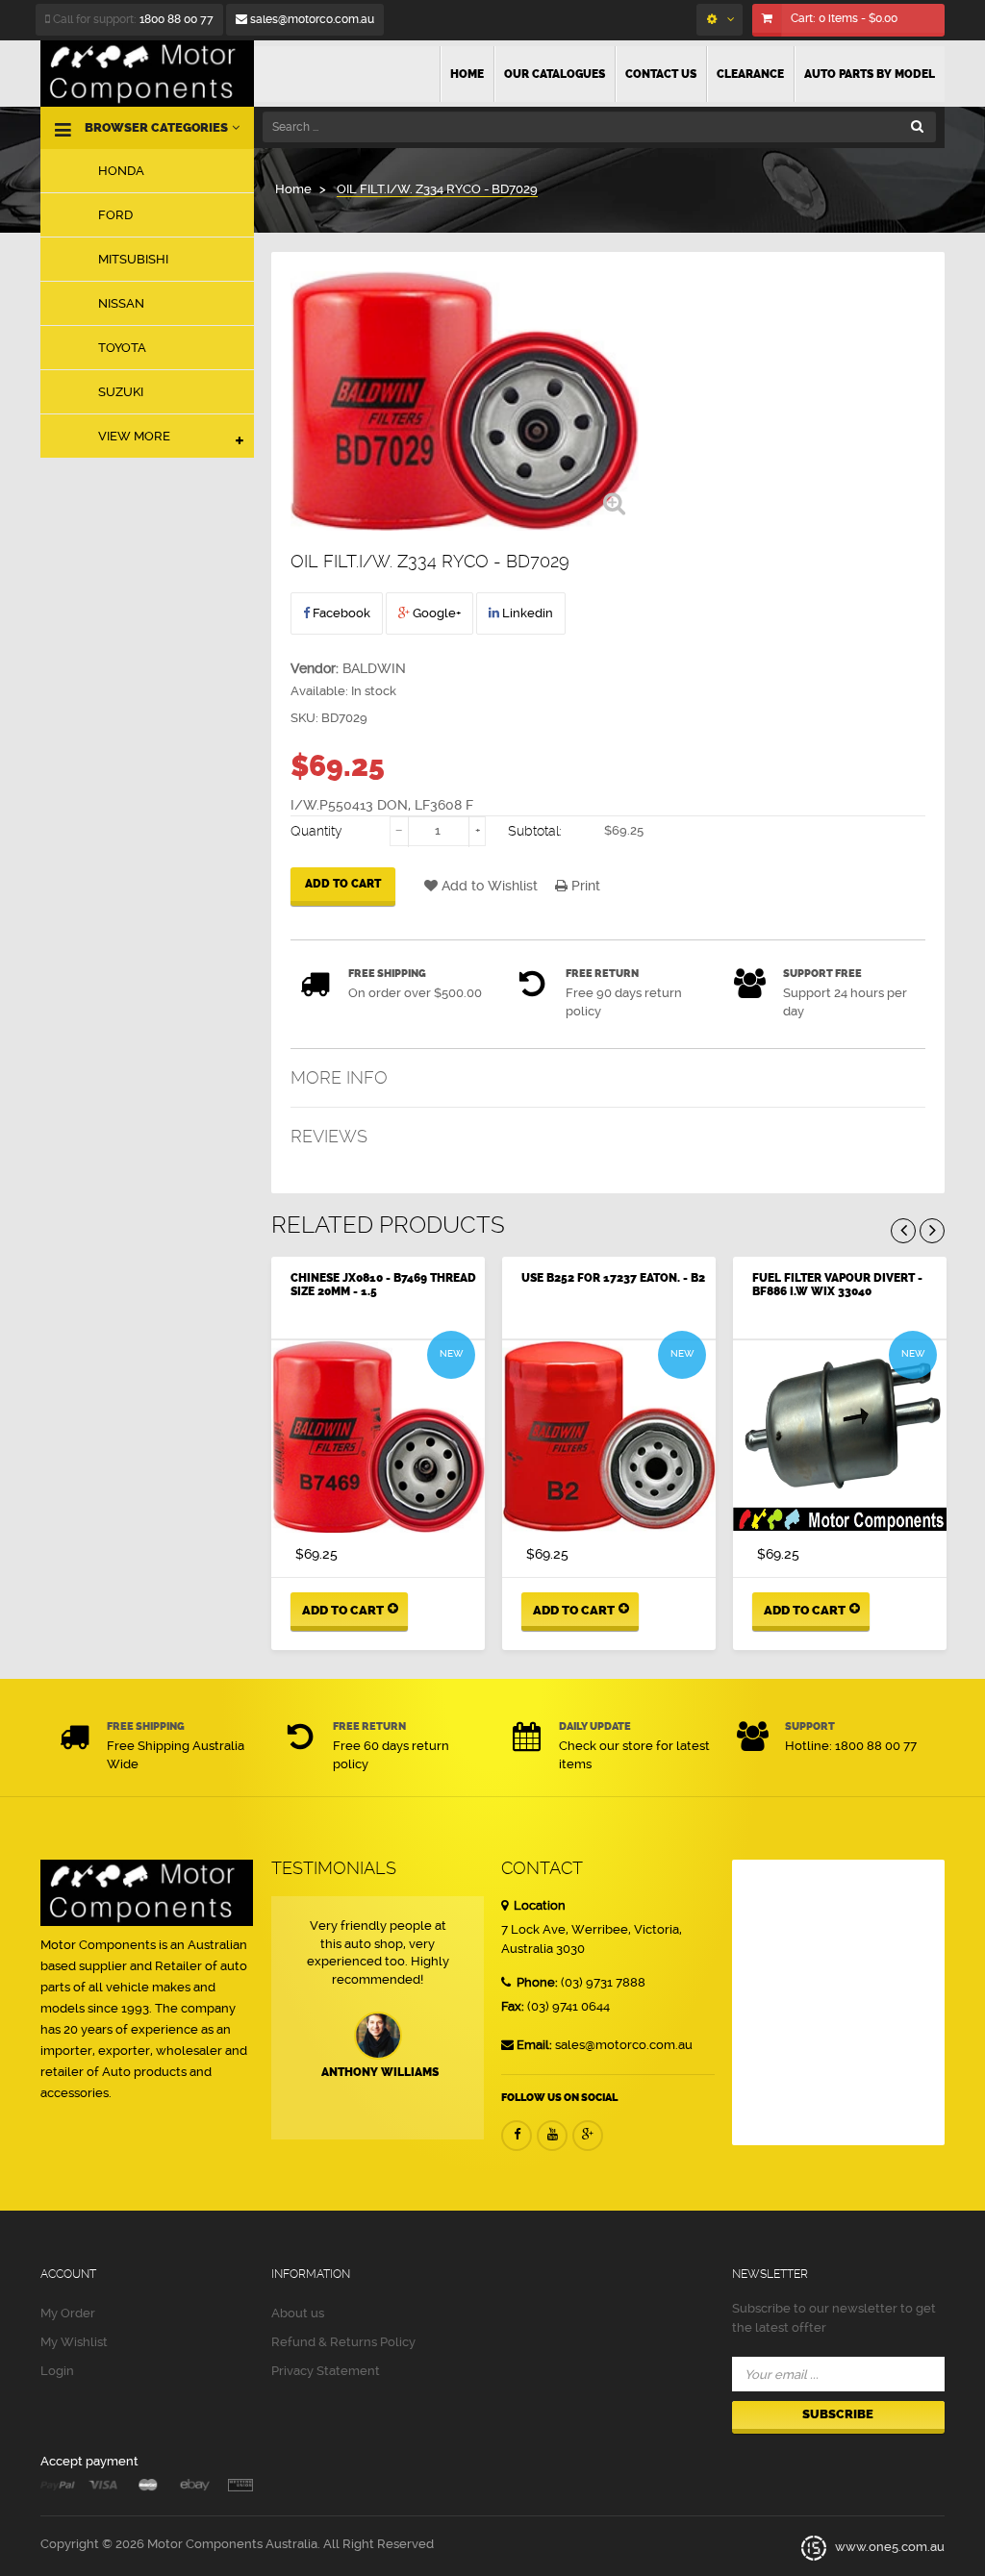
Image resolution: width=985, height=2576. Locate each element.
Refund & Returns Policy (343, 2342)
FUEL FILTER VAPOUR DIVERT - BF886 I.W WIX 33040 (837, 1285)
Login (57, 2371)
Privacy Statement (326, 2371)
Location (538, 1905)
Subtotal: (535, 831)
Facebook (340, 613)
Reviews (329, 1136)
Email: (534, 2045)
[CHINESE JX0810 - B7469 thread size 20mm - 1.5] (378, 1437)
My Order (68, 2313)
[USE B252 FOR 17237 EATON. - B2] (609, 1437)
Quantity (316, 831)
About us (298, 2313)
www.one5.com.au (888, 2548)
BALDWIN (374, 668)
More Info (339, 1077)
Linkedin (526, 613)
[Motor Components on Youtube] (552, 2136)
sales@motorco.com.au (311, 19)
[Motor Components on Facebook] (517, 2136)
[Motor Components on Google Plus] (588, 2136)
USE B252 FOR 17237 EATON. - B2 (613, 1278)
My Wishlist (74, 2342)
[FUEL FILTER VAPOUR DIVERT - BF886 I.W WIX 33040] (840, 1437)
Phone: (536, 1982)
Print (584, 886)
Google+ (435, 613)
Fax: (513, 2006)
